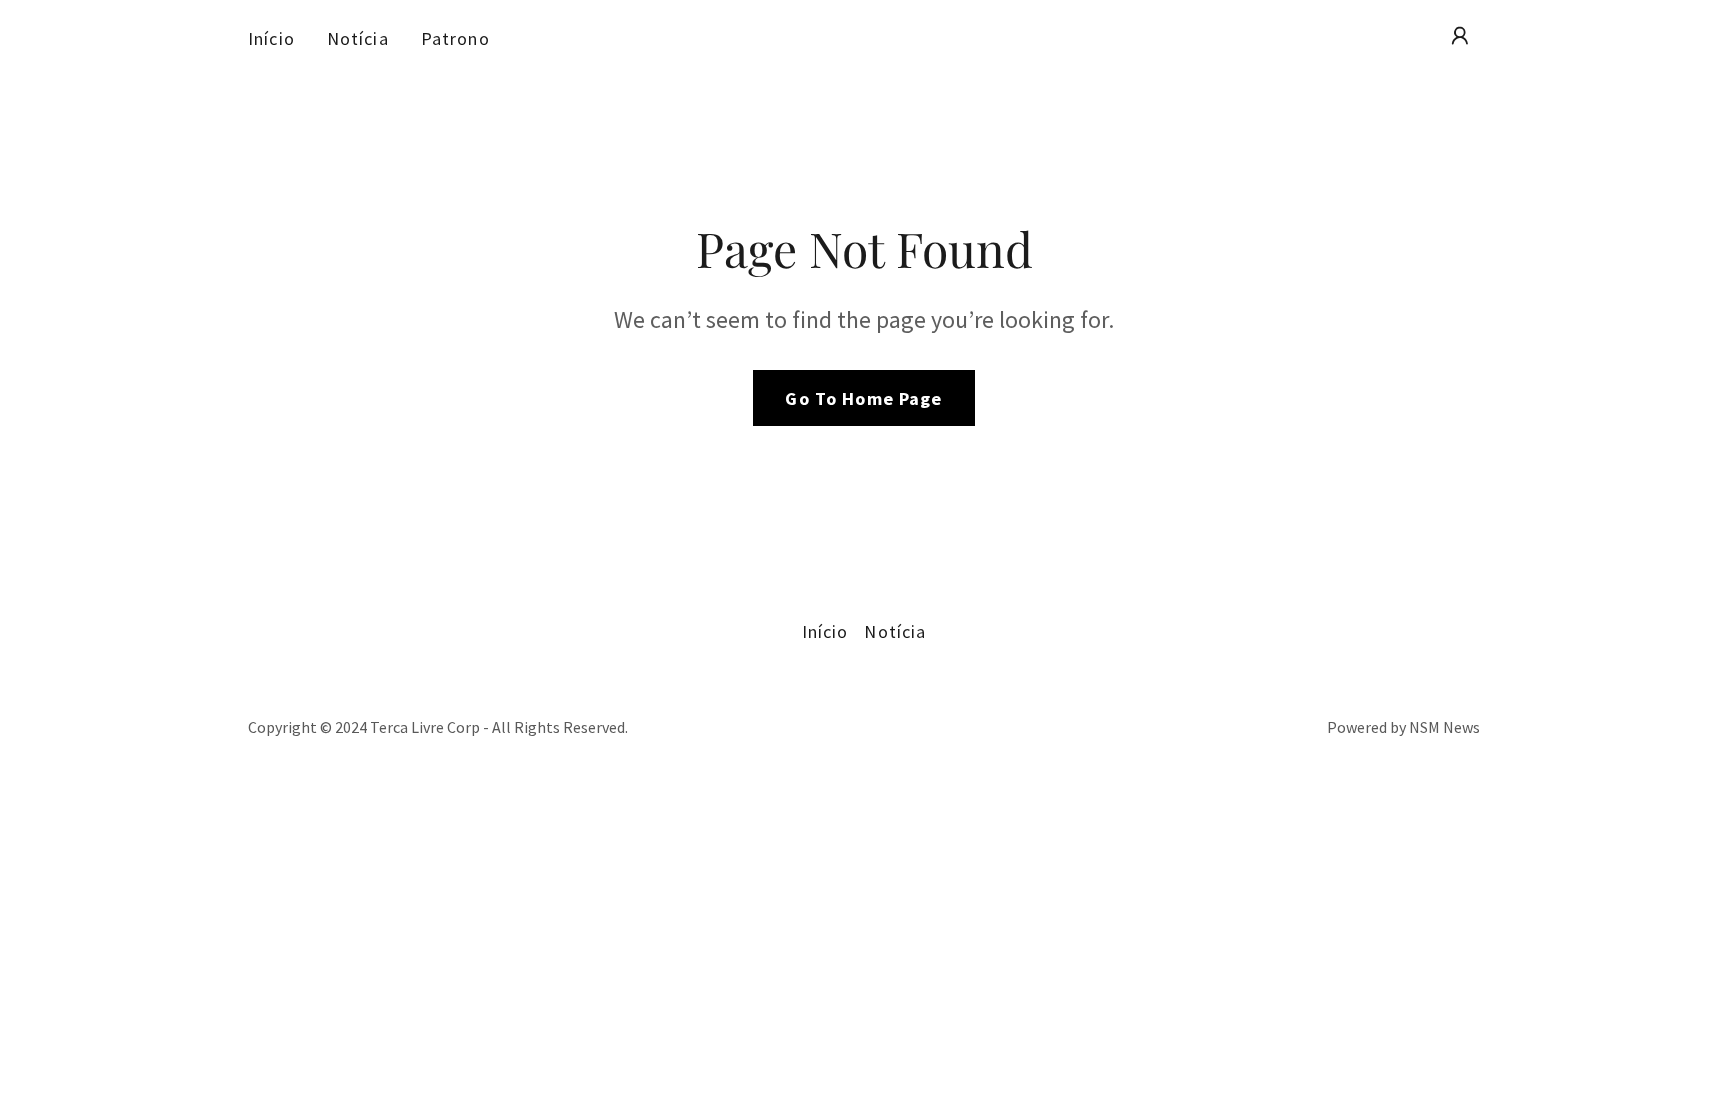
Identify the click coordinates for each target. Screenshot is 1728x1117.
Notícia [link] (358, 38)
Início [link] (271, 38)
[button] (1460, 36)
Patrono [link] (455, 38)
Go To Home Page (863, 398)
